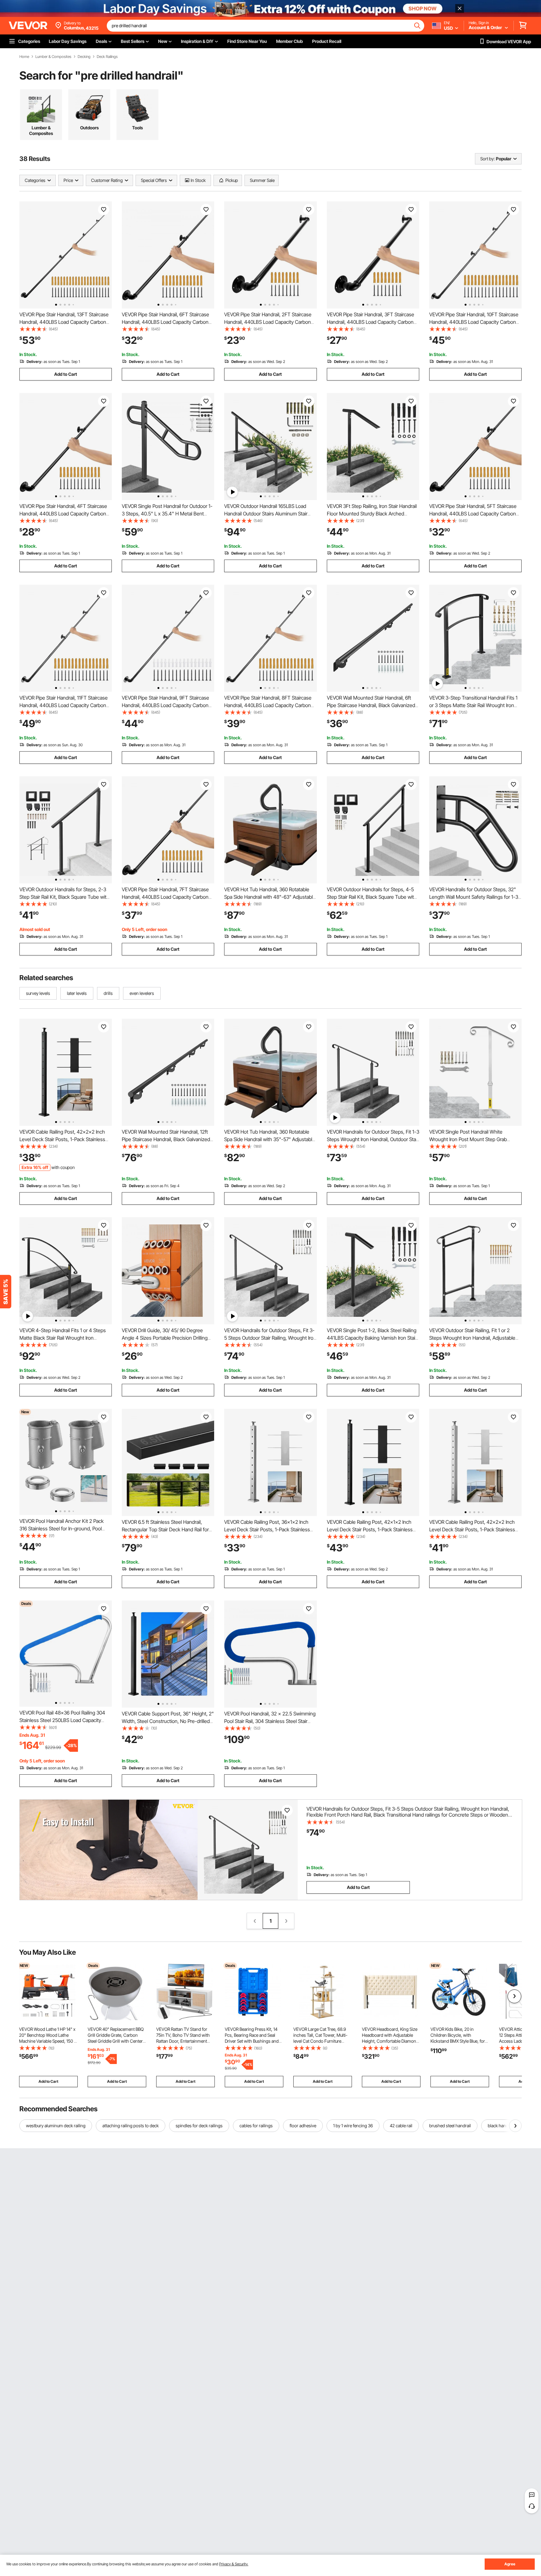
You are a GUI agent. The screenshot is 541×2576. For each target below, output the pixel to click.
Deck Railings (107, 57)
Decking (84, 57)
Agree (510, 2564)
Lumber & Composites (53, 57)
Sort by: (487, 159)
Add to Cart (66, 374)
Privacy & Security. (234, 2564)
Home (24, 57)
